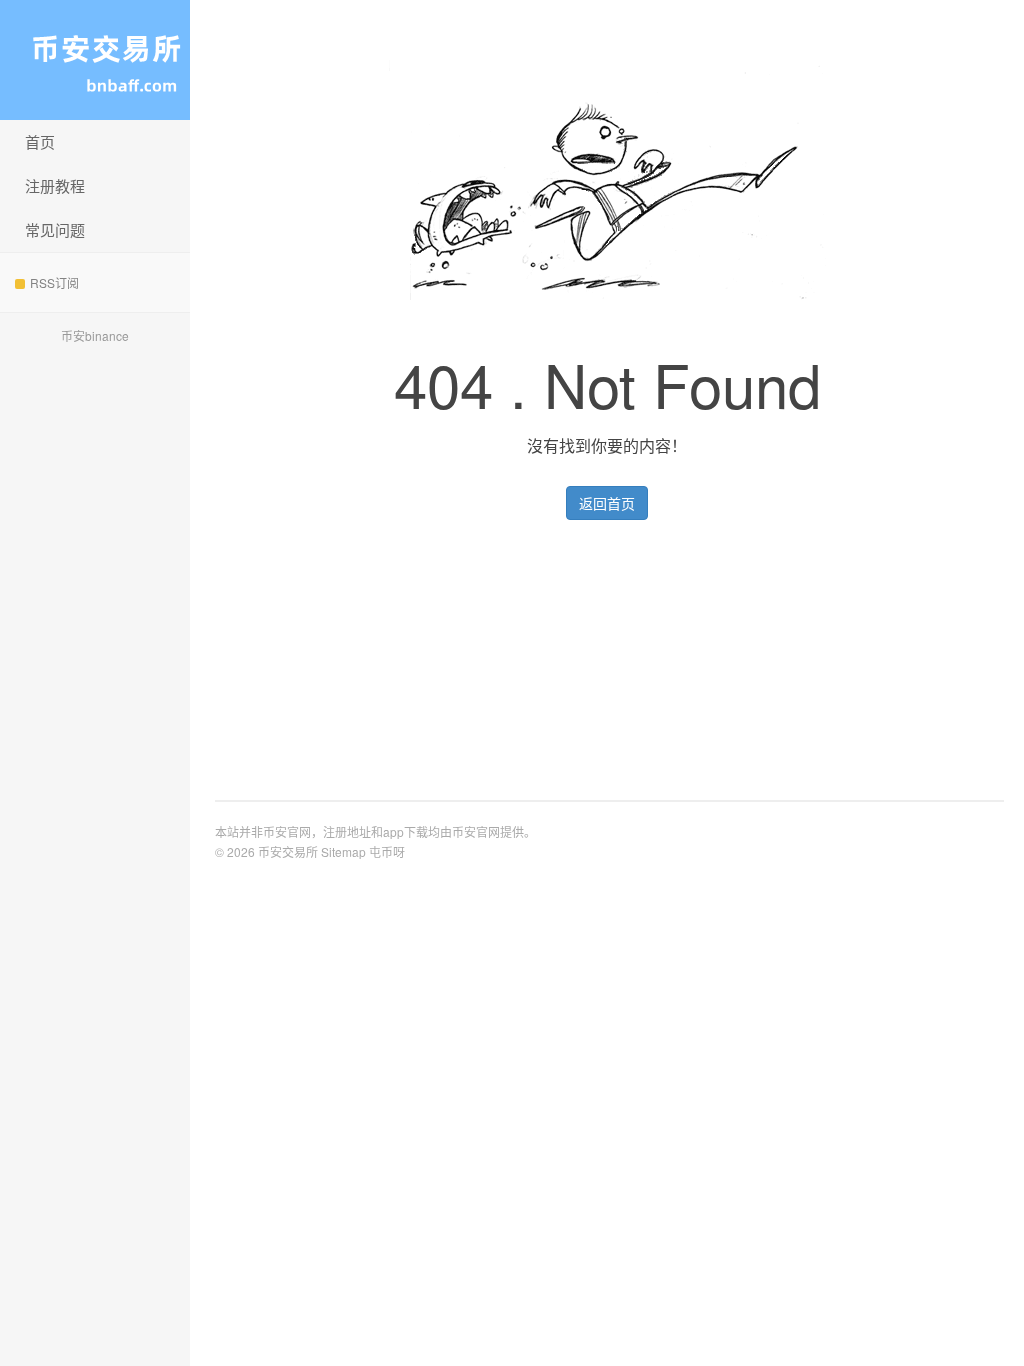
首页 (40, 141)
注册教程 (55, 185)
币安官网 (476, 831)
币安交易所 (95, 60)
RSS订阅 (54, 282)
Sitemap (343, 851)
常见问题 (55, 229)
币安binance (95, 335)
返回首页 (607, 503)
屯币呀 (387, 851)
